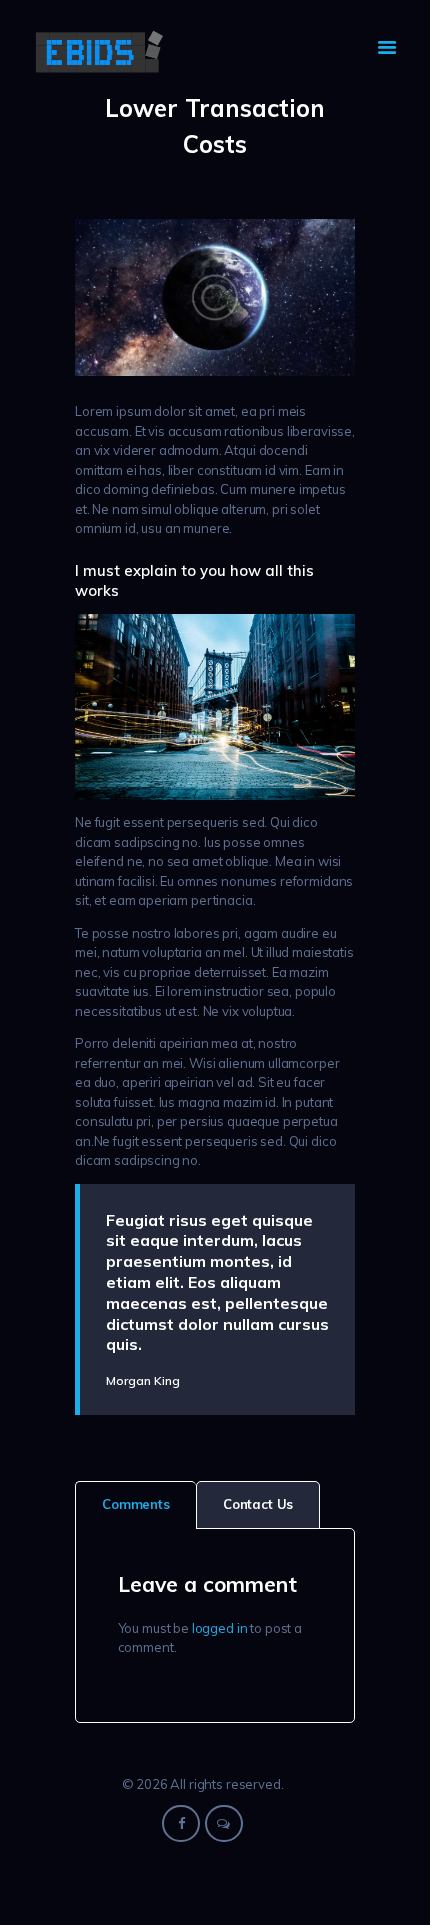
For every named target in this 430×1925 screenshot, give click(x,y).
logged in (220, 1628)
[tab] (135, 1505)
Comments (136, 1504)
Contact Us (258, 1504)
